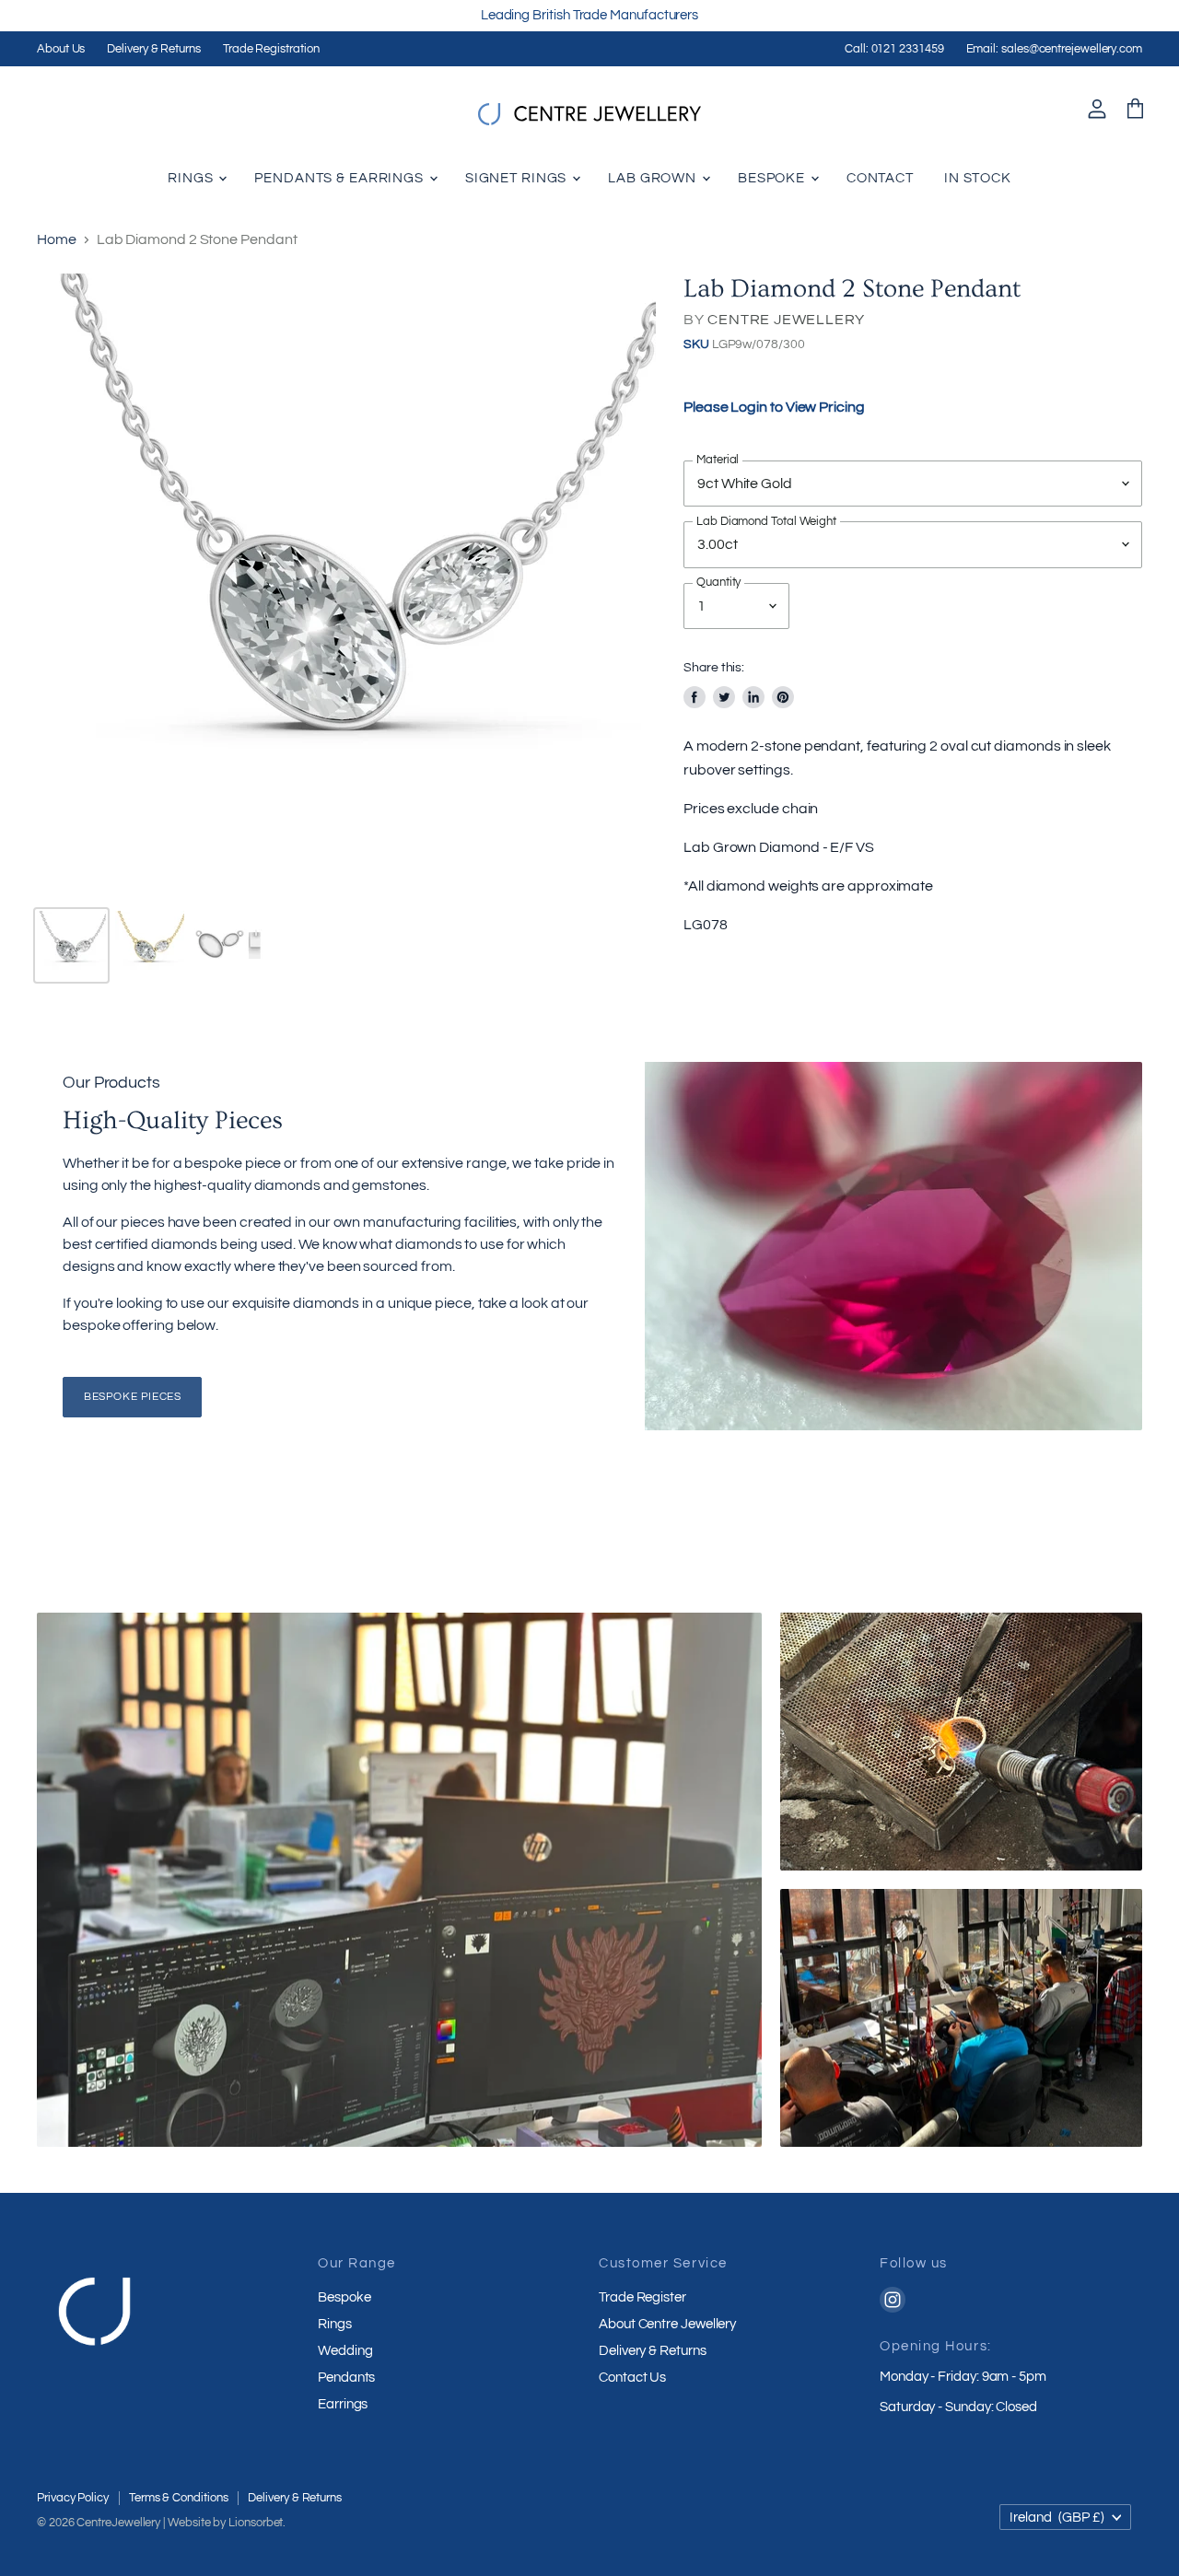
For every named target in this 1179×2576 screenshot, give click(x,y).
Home (57, 239)
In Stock (978, 178)
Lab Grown (654, 178)
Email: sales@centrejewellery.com (1054, 49)
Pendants (346, 2378)
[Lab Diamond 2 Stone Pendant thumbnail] (71, 945)
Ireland (1057, 2518)
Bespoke (773, 178)
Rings (192, 178)
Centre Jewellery (786, 320)
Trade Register (642, 2297)
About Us (61, 49)
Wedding (345, 2351)
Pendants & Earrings (341, 178)
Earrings (343, 2404)
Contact (880, 178)
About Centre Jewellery (667, 2324)
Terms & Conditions (179, 2498)
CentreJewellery (118, 2523)
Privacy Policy (73, 2498)
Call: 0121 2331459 (894, 49)
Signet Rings (518, 178)
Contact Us (632, 2378)
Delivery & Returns (154, 49)
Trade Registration (271, 49)
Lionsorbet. (257, 2523)
